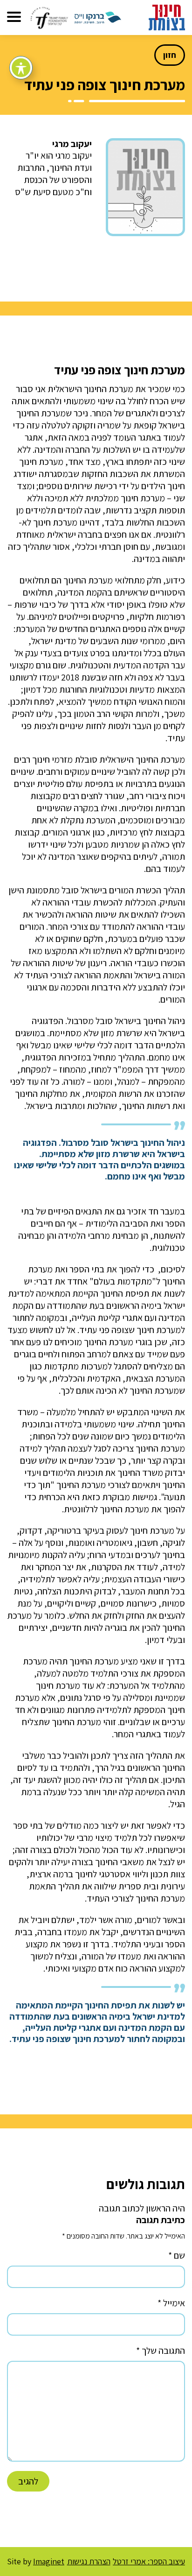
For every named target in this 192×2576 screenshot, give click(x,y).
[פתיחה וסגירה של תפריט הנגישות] (21, 68)
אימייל (171, 2303)
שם (177, 2255)
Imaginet (49, 2561)
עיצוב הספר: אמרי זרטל (149, 2561)
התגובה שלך (161, 2351)
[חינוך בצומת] (167, 17)
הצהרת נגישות (89, 2562)
